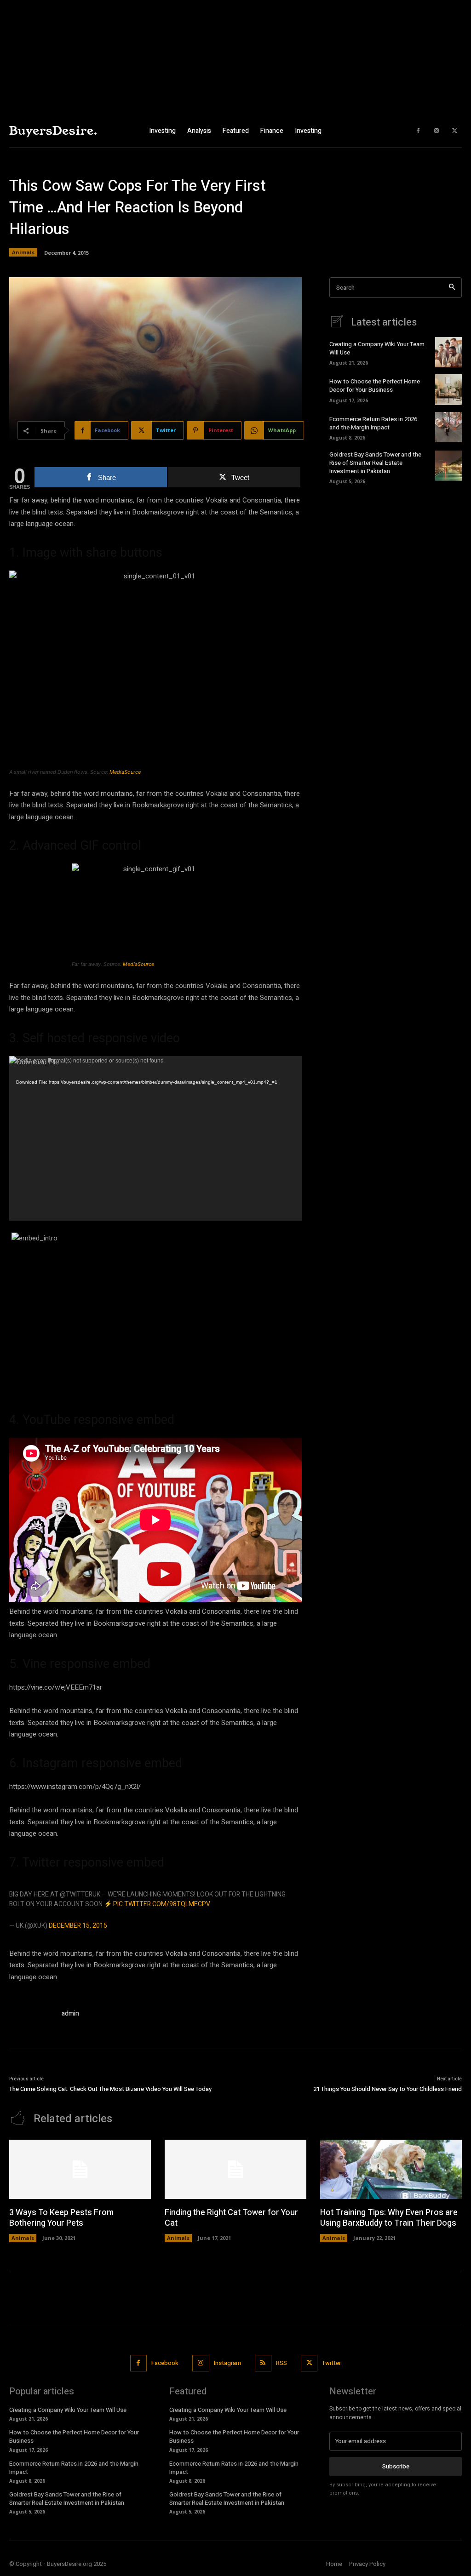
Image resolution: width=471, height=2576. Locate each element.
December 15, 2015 (78, 1926)
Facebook (165, 2363)
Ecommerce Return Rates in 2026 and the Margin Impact (373, 423)
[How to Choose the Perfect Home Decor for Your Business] (448, 389)
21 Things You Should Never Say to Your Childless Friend (388, 2089)
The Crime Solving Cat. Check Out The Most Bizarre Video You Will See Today (110, 2089)
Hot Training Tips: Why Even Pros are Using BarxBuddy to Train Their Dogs (389, 2218)
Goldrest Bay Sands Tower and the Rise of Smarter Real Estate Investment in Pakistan (375, 463)
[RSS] (263, 2363)
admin (70, 2013)
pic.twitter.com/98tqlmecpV (162, 1904)
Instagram (227, 2363)
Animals (23, 252)
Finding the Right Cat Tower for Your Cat (231, 2218)
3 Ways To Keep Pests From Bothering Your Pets (61, 2218)
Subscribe (396, 2466)
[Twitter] (455, 131)
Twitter (331, 2363)
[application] (155, 1138)
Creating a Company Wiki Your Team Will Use (377, 348)
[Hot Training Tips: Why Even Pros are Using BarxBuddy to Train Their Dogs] (391, 2169)
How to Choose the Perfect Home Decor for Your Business (375, 386)
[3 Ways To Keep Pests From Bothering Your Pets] (80, 2169)
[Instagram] (437, 131)
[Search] (452, 288)
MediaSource (125, 772)
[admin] (31, 2015)
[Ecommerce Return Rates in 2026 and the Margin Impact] (448, 427)
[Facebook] (418, 131)
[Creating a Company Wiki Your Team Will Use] (448, 352)
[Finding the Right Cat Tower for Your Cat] (235, 2169)
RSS (281, 2363)
